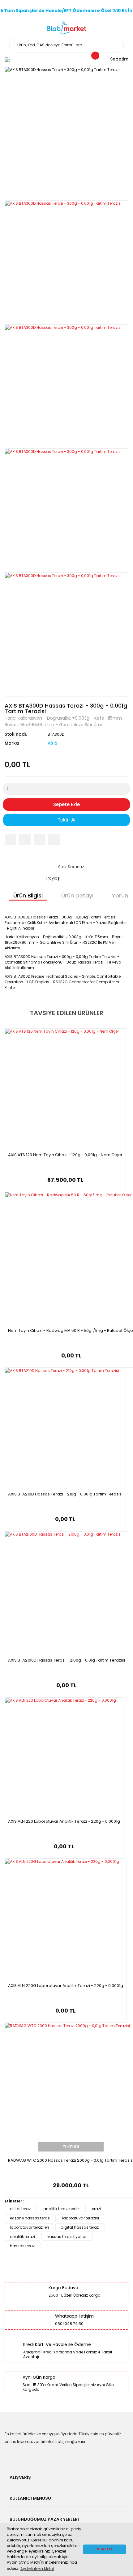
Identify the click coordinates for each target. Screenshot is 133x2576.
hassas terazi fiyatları (67, 2237)
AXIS (52, 743)
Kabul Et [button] (105, 2549)
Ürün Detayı (77, 895)
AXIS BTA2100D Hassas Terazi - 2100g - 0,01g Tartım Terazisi (66, 1660)
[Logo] (67, 28)
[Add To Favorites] (54, 840)
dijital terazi (21, 2209)
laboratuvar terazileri (29, 2227)
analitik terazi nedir (61, 2209)
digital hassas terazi (80, 2227)
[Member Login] (7, 60)
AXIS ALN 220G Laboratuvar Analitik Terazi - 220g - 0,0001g (66, 1986)
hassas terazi (23, 2246)
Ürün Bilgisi (28, 895)
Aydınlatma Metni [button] (37, 2569)
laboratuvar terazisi (81, 2218)
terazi (96, 2209)
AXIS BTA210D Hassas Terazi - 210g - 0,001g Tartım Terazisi (65, 1494)
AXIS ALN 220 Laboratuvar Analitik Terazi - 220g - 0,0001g (64, 1821)
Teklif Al (66, 820)
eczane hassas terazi (30, 2218)
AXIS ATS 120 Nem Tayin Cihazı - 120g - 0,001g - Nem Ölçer (65, 1155)
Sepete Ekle (66, 804)
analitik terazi (22, 2237)
